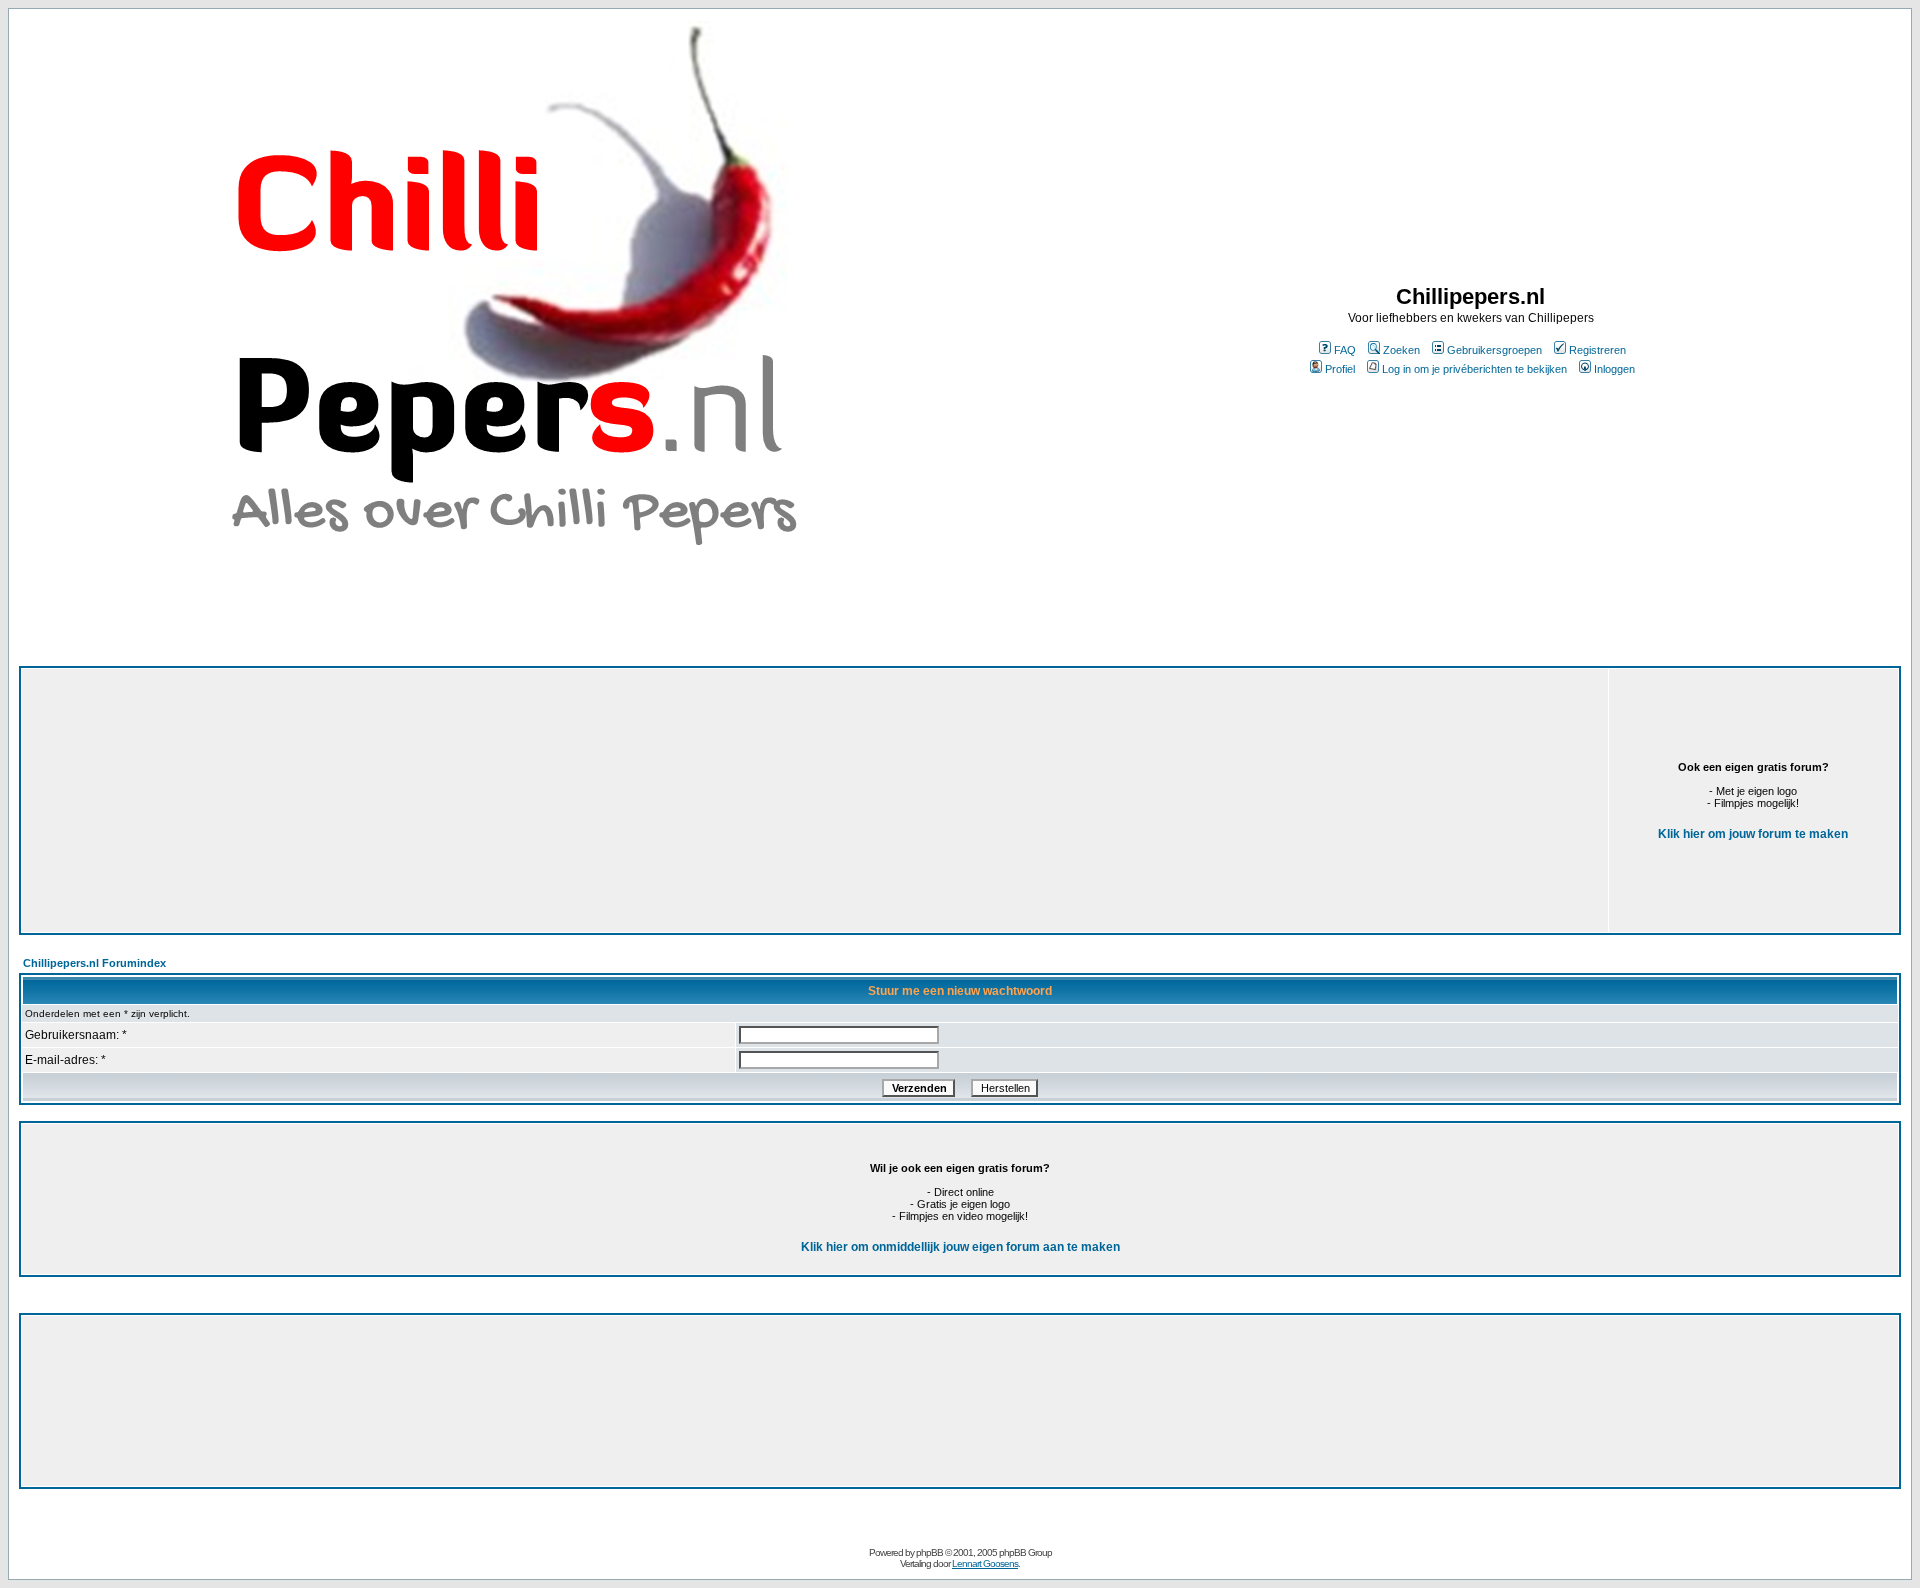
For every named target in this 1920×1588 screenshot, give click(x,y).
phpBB (929, 1552)
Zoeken (1401, 350)
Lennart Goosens (985, 1563)
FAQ (1345, 350)
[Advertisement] (553, 800)
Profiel (1340, 369)
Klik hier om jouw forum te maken (1753, 834)
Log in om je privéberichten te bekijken (1474, 369)
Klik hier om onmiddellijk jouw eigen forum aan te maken (960, 1247)
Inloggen (1614, 369)
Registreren (1597, 350)
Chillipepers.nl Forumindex (94, 963)
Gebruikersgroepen (1494, 350)
